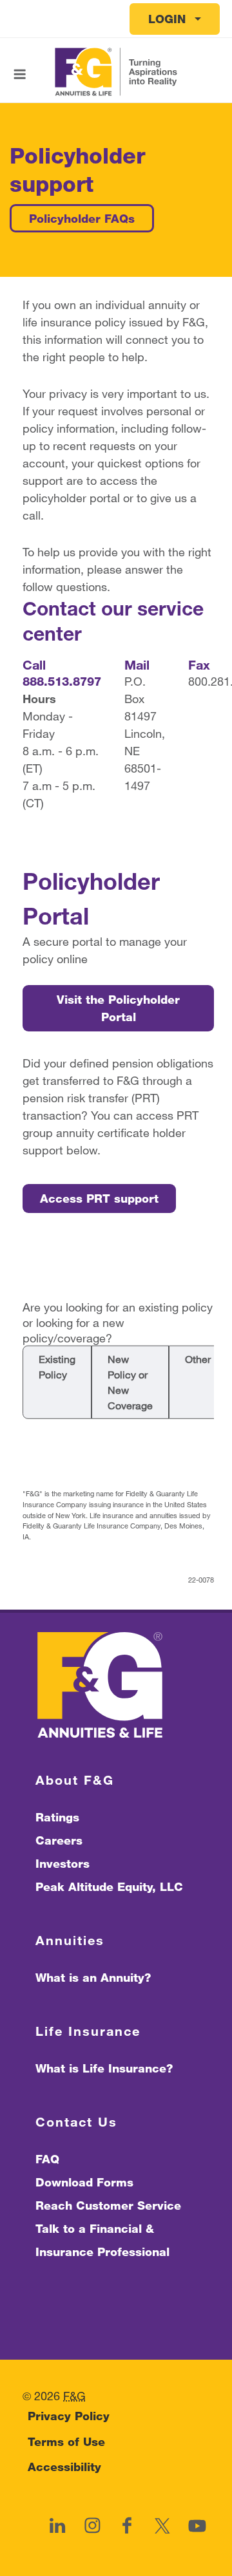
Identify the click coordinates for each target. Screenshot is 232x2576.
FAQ (47, 2159)
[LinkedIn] (57, 2526)
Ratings (57, 1817)
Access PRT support (99, 1198)
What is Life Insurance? (104, 2068)
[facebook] (127, 2526)
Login (167, 19)
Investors (63, 1863)
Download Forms (84, 2182)
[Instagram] (92, 2526)
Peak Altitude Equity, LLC (109, 1886)
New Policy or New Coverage (130, 1382)
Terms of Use (66, 2441)
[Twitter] (162, 2526)
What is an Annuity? (93, 1977)
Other (198, 1359)
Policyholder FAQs (82, 218)
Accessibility (64, 2467)
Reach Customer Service (108, 2205)
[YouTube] (197, 2526)
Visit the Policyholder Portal (118, 1008)
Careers (59, 1840)
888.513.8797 (62, 681)
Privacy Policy (69, 2416)
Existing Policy (57, 1367)
